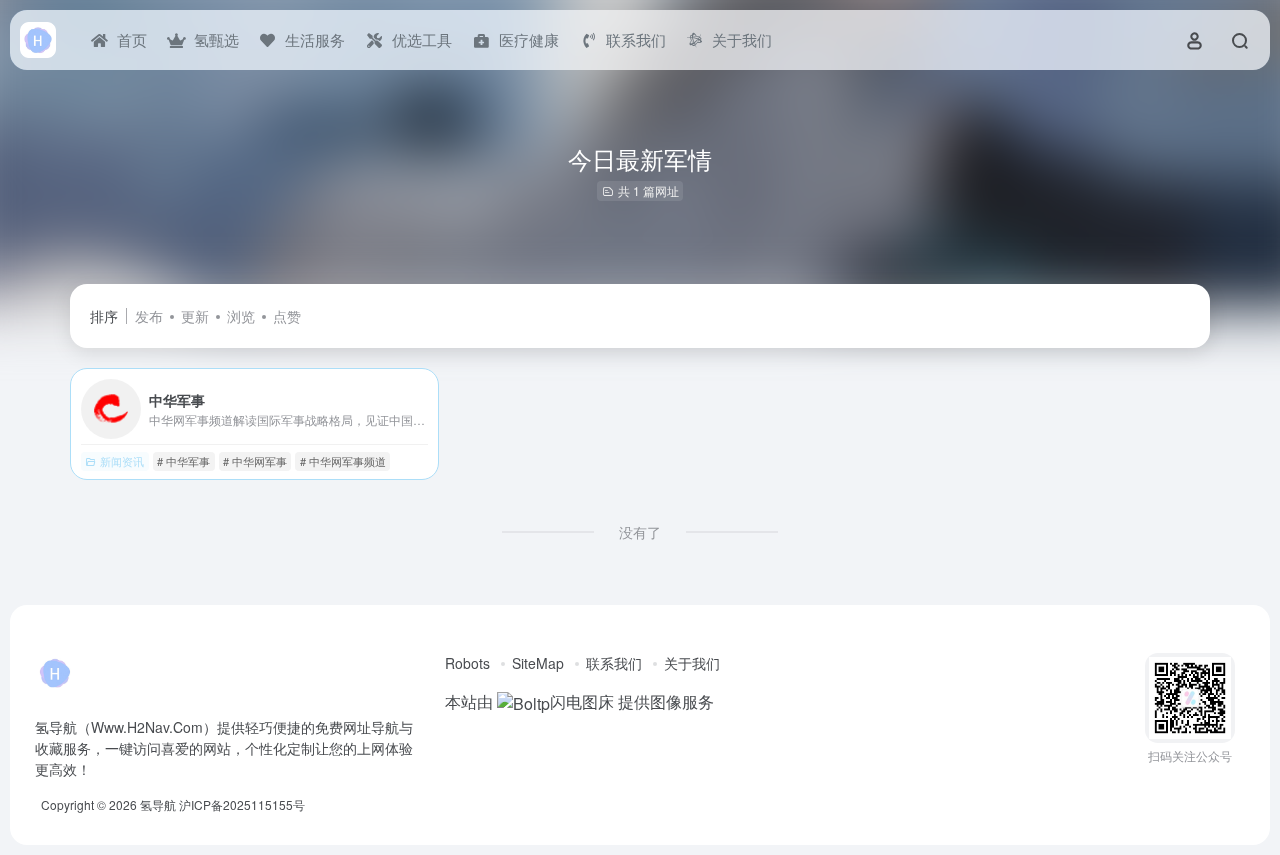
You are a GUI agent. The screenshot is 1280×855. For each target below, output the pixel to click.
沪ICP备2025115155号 (242, 804)
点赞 (287, 316)
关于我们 (692, 663)
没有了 (640, 532)
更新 (195, 316)
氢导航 (158, 804)
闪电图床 (582, 701)
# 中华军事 (183, 461)
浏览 (241, 316)
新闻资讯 (122, 461)
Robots (467, 663)
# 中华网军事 (255, 461)
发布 (149, 316)
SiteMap (538, 663)
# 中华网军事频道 (343, 461)
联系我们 (614, 663)
